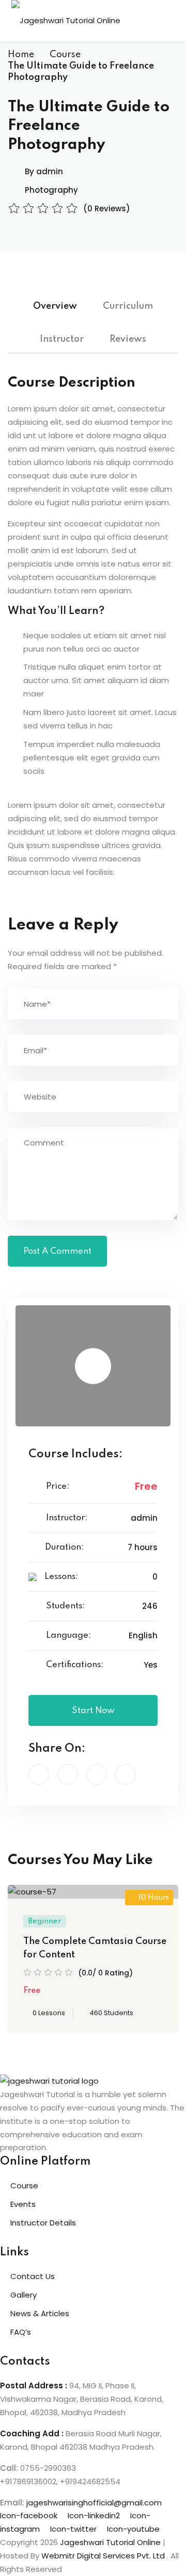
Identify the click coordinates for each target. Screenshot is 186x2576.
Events (23, 2204)
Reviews (128, 339)
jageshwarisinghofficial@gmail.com (94, 2503)
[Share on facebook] (39, 1774)
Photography (51, 190)
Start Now (93, 1711)
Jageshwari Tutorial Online (110, 2542)
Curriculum (128, 306)
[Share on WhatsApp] (126, 1774)
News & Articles (40, 2313)
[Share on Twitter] (68, 1774)
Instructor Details (43, 2223)
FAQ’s (21, 2332)
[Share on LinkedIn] (97, 1774)
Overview (55, 306)
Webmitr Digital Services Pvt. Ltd (104, 2556)
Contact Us (33, 2276)
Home (21, 55)
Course (65, 55)
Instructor (62, 339)
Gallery (24, 2295)
